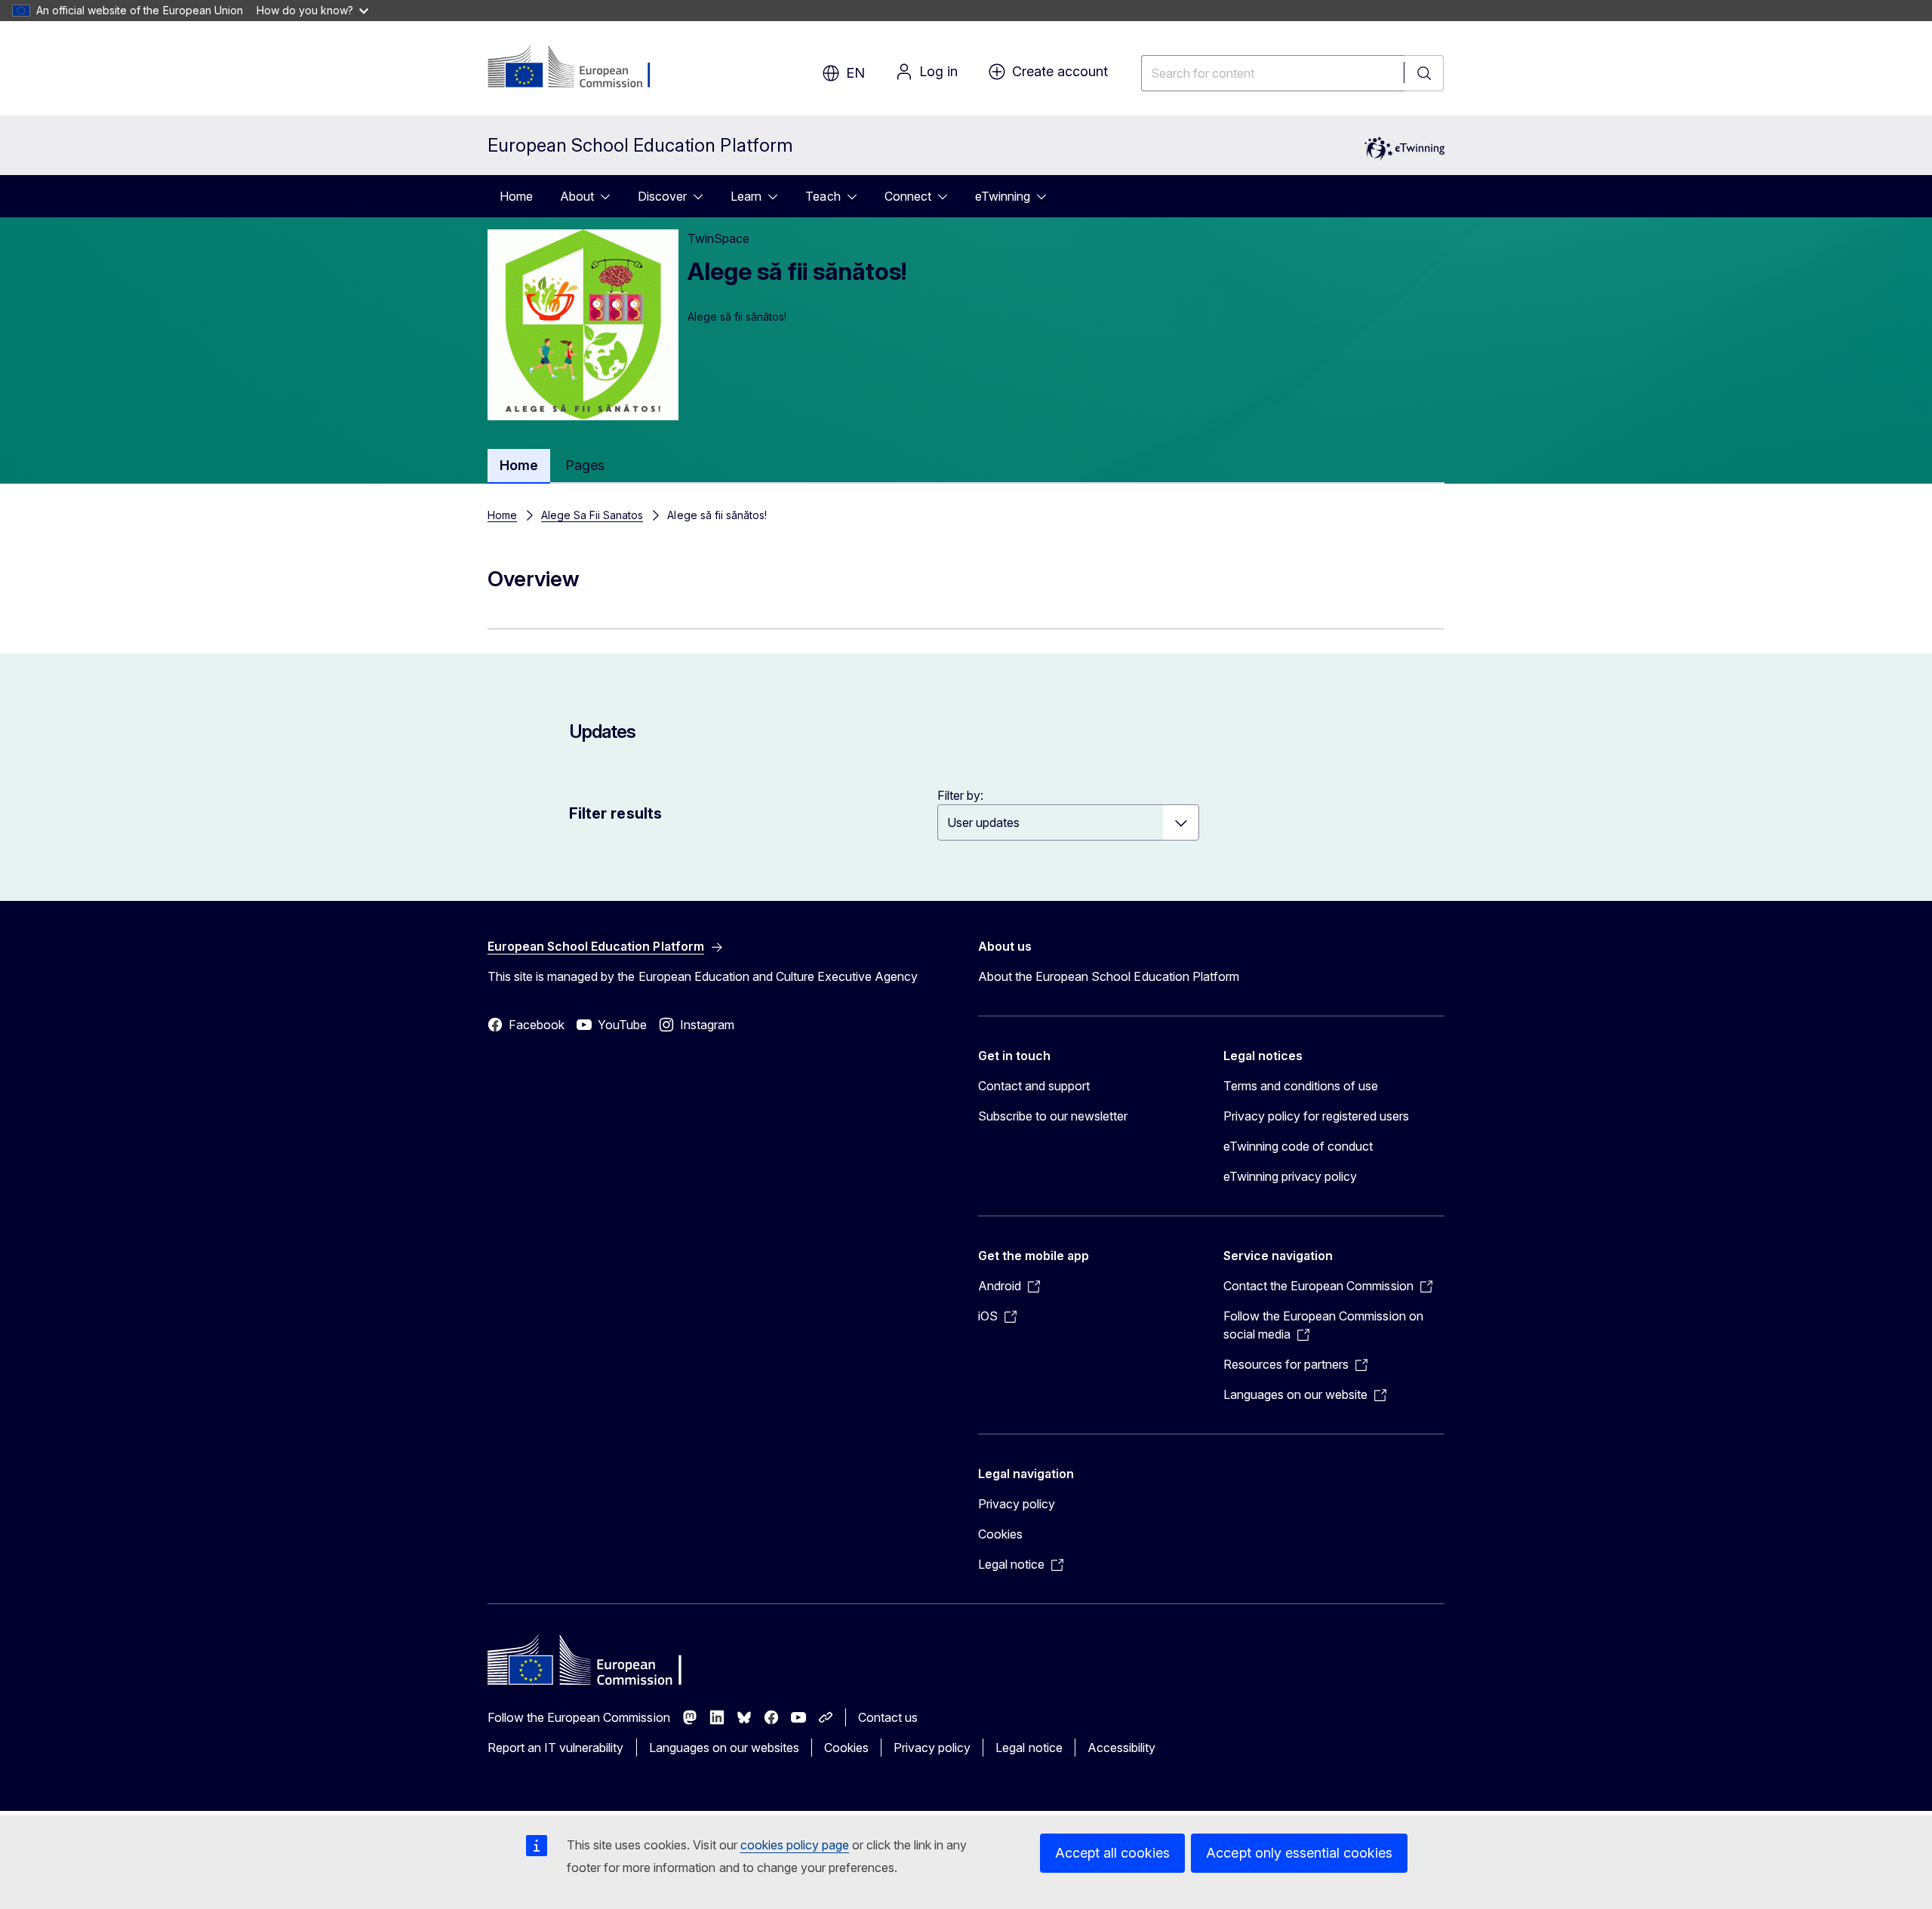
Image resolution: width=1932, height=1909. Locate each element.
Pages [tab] (585, 465)
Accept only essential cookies (1299, 1853)
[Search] (1424, 73)
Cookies (1000, 1534)
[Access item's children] (610, 196)
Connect (908, 196)
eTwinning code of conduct (1298, 1146)
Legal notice (1029, 1748)
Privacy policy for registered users (1316, 1116)
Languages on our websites (724, 1748)
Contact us (888, 1717)
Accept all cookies (1112, 1853)
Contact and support (1034, 1086)
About (577, 196)
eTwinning (1003, 196)
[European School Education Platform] (579, 68)
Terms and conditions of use (1301, 1086)
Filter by (959, 795)
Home (516, 196)
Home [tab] (519, 465)
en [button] (855, 73)
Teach (823, 196)
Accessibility (1121, 1748)
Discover (662, 196)
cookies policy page (795, 1845)
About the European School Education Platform (1109, 976)
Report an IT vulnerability (556, 1748)
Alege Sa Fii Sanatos (592, 515)
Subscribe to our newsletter (1053, 1116)
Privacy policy (1017, 1504)
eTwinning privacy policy (1290, 1176)
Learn (746, 196)
